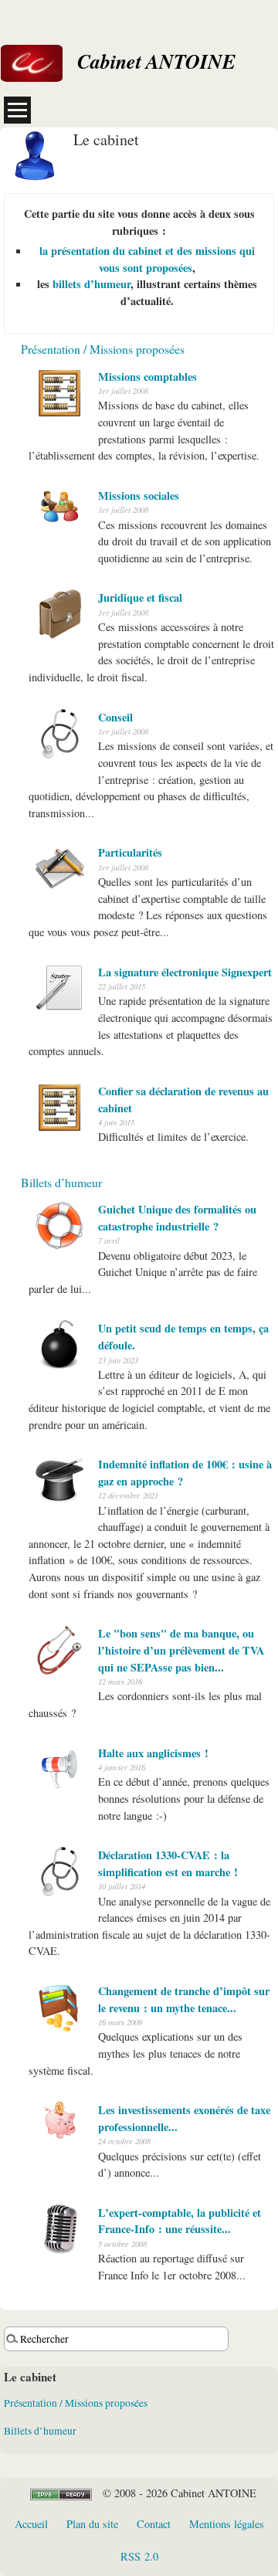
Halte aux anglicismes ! (153, 1753)
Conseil (115, 717)
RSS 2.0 (139, 2556)
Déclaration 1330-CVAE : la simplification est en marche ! (168, 1863)
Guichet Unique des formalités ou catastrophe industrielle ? (177, 1218)
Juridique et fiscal (140, 597)
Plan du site (92, 2524)
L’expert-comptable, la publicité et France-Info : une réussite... (180, 2221)
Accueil (31, 2524)
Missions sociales (139, 496)
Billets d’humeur (61, 1182)
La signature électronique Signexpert (185, 972)
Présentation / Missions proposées (103, 349)
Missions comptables (147, 377)
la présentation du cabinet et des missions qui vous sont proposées (147, 259)
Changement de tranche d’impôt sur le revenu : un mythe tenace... (184, 1999)
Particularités (130, 852)
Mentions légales (227, 2524)
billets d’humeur (92, 284)
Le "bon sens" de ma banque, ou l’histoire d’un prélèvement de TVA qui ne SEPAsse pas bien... (181, 1650)
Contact (154, 2524)
